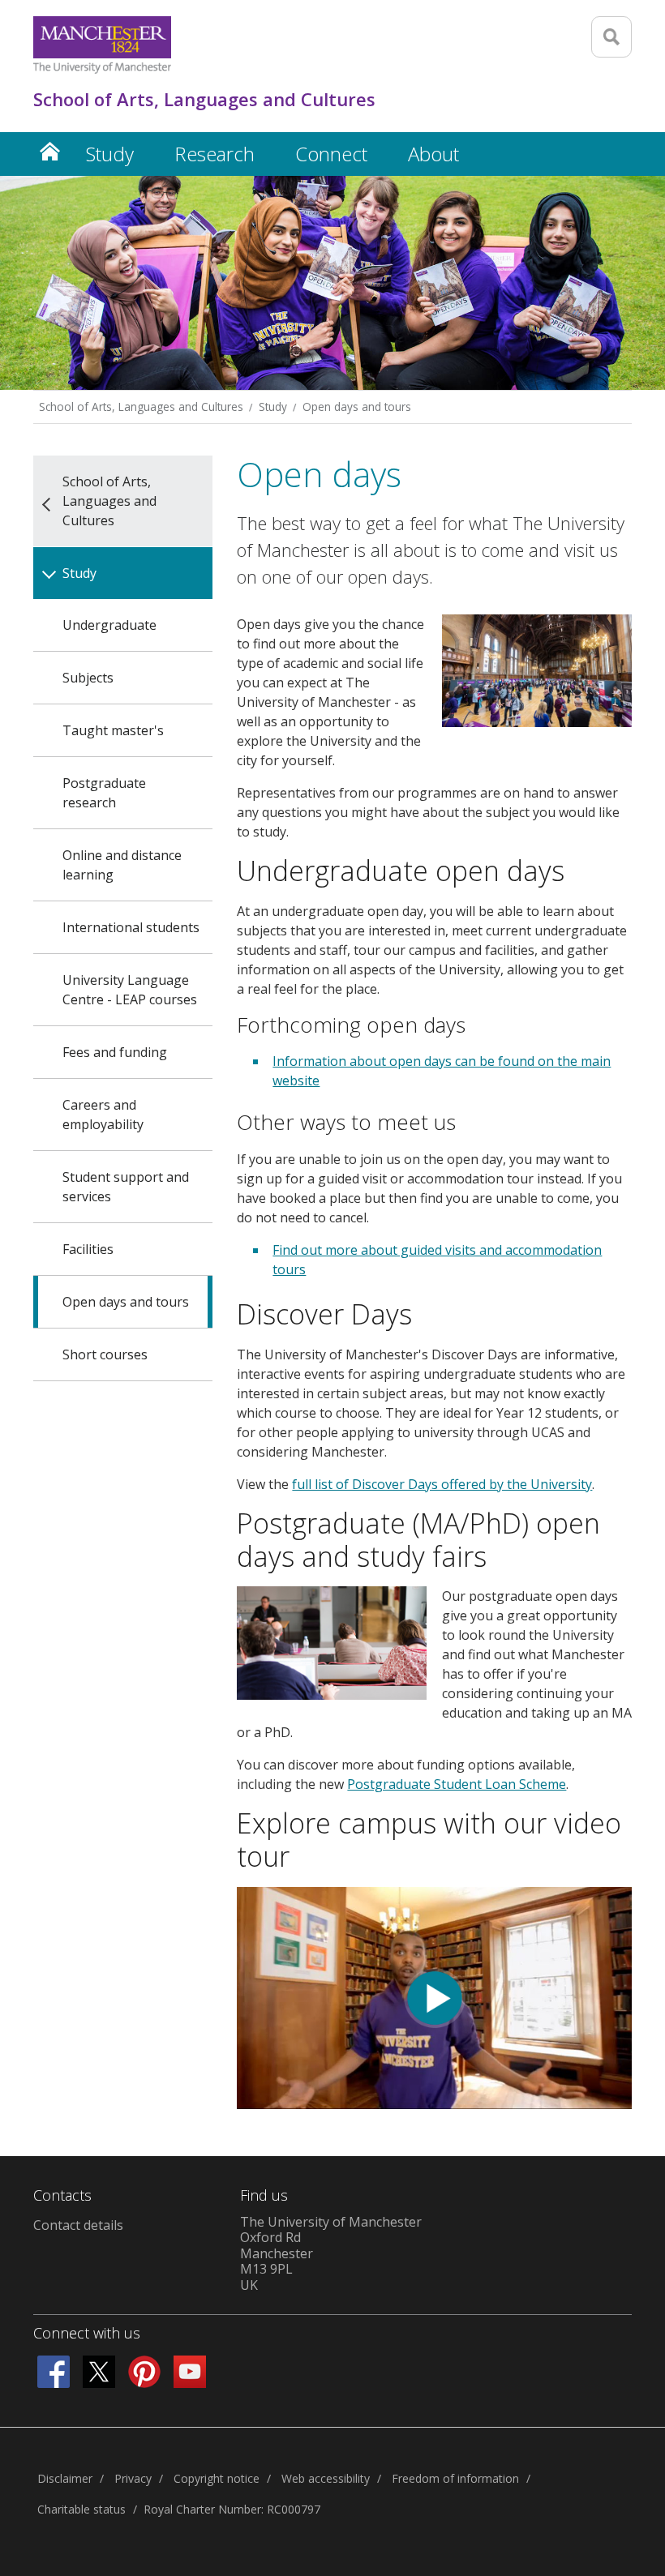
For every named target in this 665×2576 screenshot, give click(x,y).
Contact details (78, 2225)
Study (273, 407)
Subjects (88, 678)
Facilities (88, 1249)
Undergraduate (109, 625)
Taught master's (113, 730)
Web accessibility (326, 2478)
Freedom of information (455, 2478)
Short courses (105, 1354)
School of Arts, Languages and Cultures (141, 407)
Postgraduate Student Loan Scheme (457, 1784)
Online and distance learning (122, 865)
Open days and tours (357, 407)
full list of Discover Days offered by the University (442, 1484)
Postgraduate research (104, 793)
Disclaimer (65, 2478)
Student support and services (126, 1187)
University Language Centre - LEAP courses (130, 990)
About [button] (433, 154)
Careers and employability (103, 1115)
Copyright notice (217, 2478)
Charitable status (82, 2509)
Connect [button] (331, 154)
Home (49, 151)
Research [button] (215, 154)
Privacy (133, 2478)
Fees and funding (115, 1052)
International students (131, 927)
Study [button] (110, 154)
